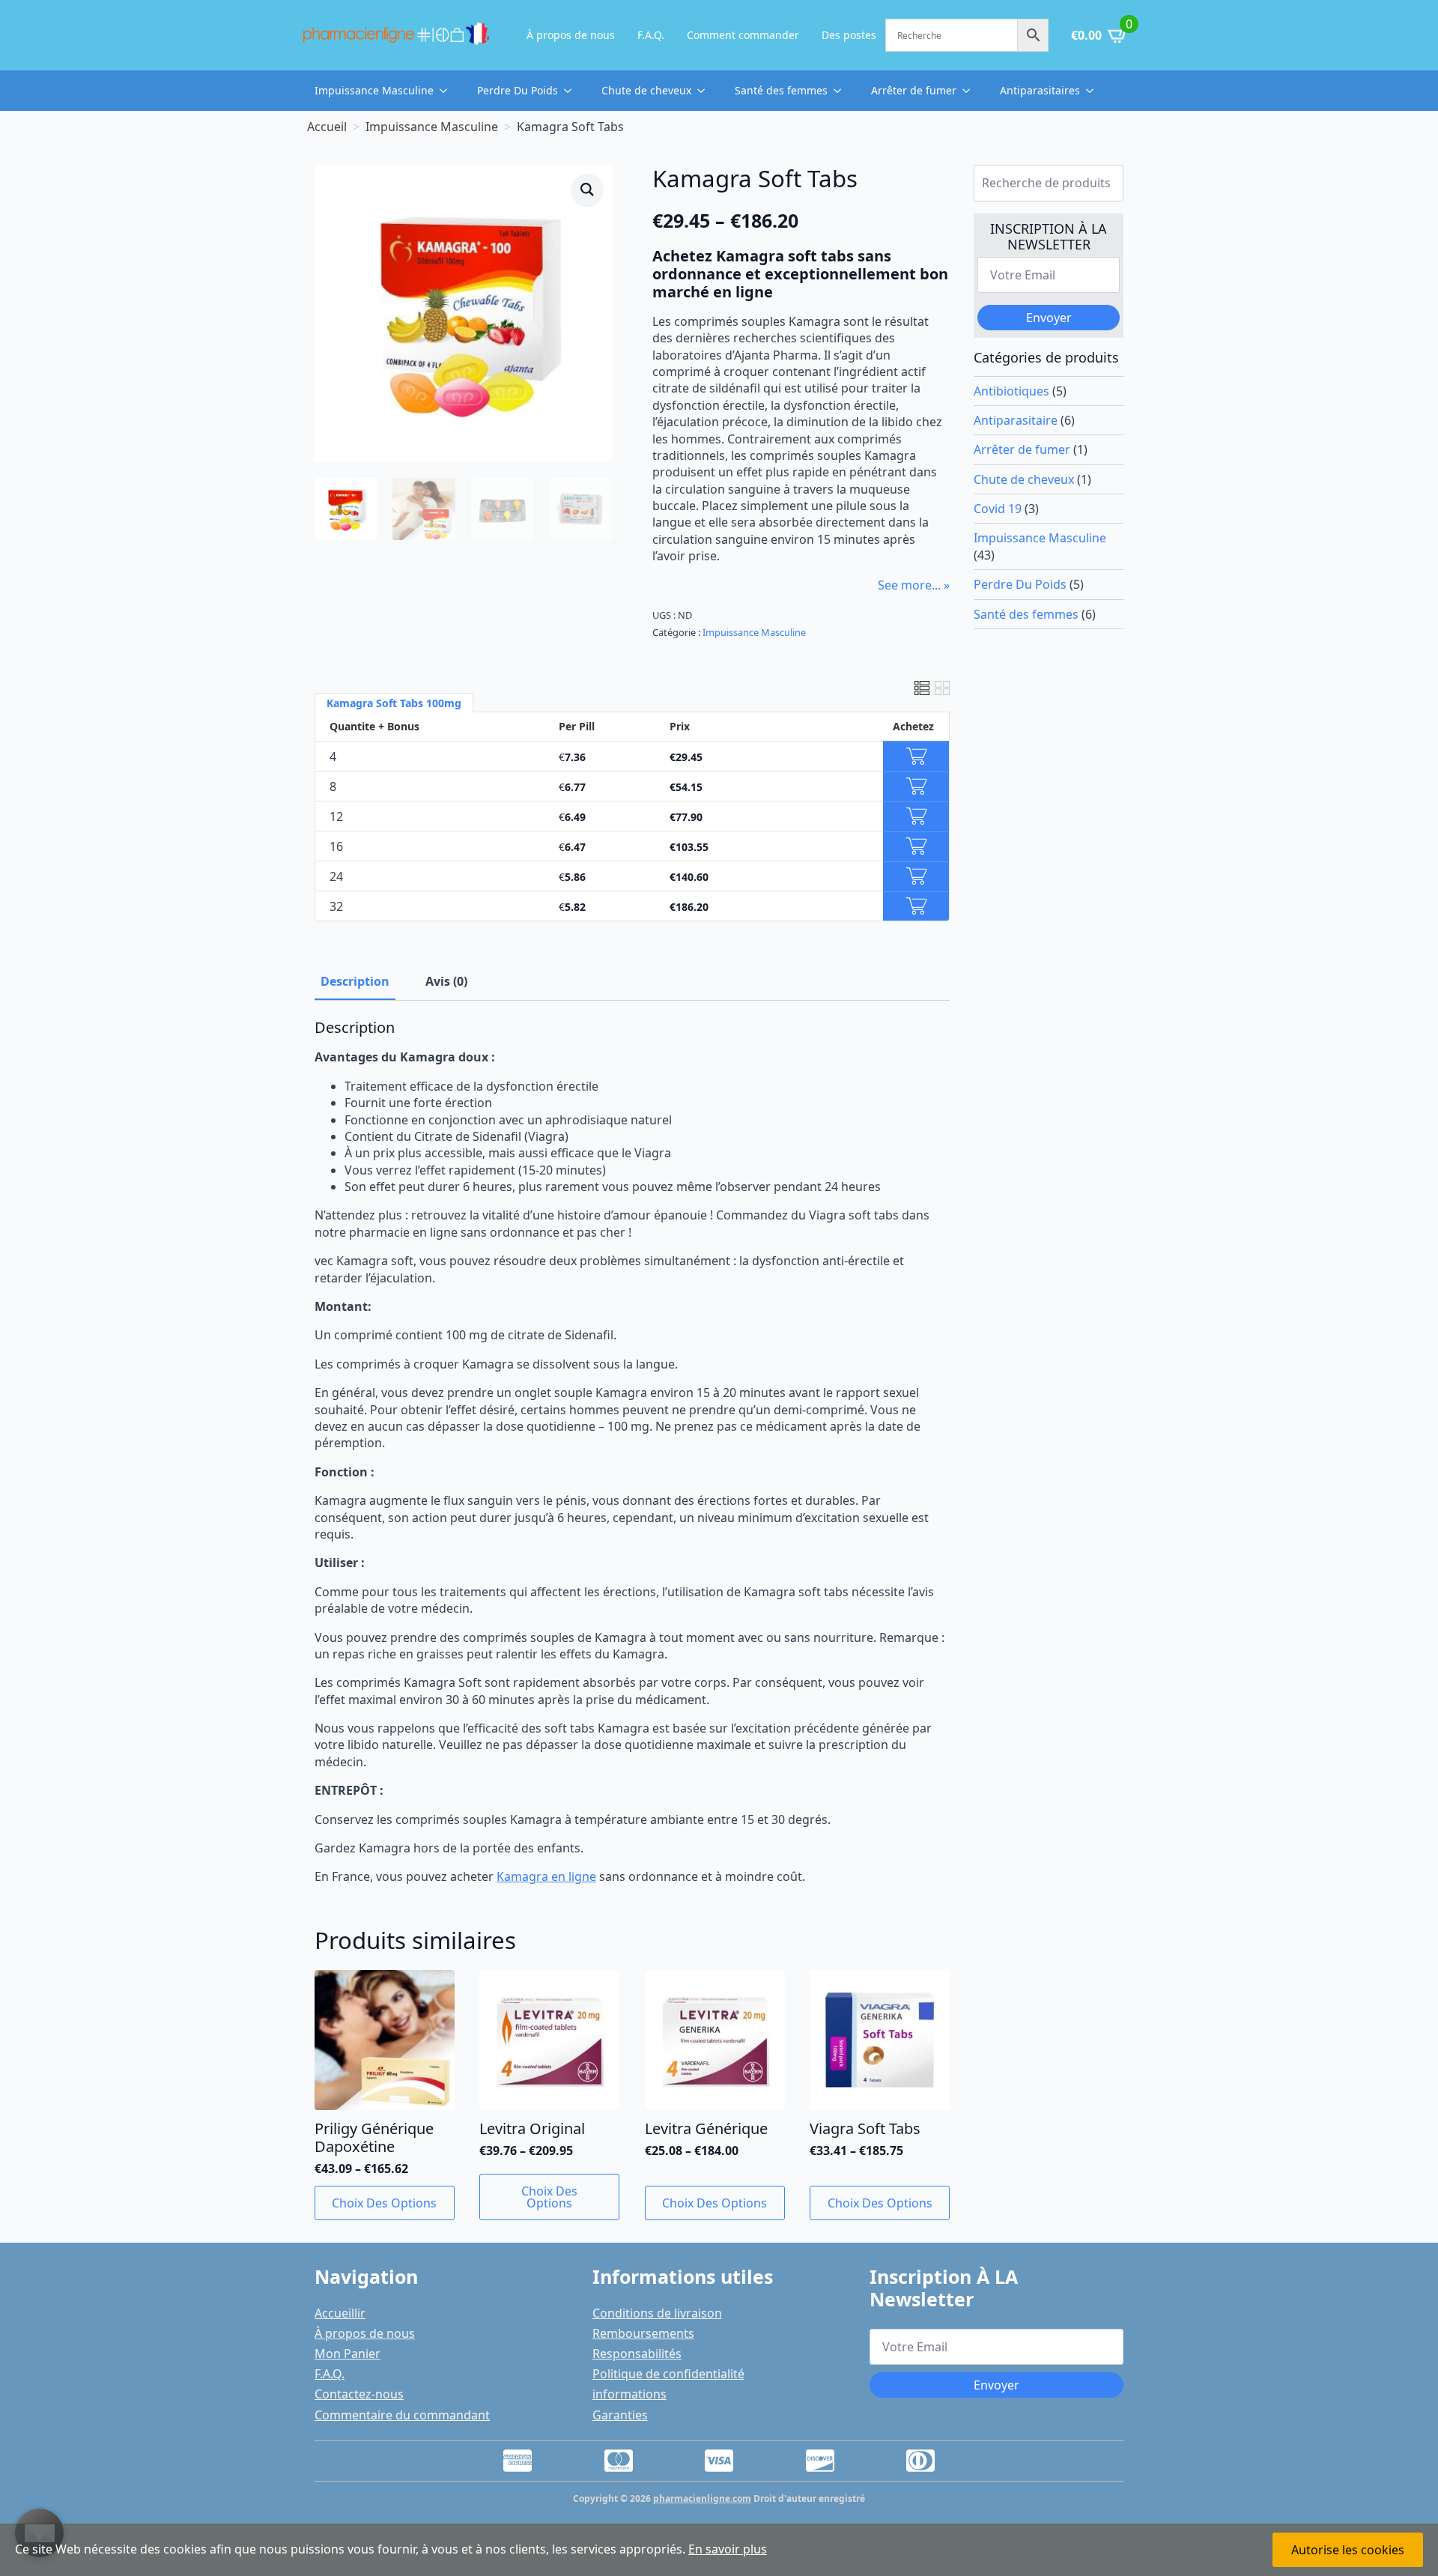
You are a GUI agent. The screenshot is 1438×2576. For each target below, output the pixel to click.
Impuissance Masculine (374, 90)
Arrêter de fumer (914, 90)
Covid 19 (998, 509)
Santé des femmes (781, 90)
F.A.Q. (651, 35)
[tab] (355, 981)
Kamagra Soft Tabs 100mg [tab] (394, 703)
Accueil (327, 127)
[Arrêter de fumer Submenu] (971, 91)
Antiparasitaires (1040, 90)
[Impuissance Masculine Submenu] (448, 91)
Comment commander (743, 35)
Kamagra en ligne (546, 1876)
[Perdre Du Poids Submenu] (572, 91)
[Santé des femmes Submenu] (842, 91)
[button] (587, 190)
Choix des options (384, 2203)
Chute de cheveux (646, 90)
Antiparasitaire (1016, 420)
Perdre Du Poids (518, 90)
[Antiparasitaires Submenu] (1094, 91)
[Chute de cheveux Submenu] (706, 91)
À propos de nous (571, 35)
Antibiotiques (1011, 391)
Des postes (849, 35)
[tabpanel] (632, 1452)
